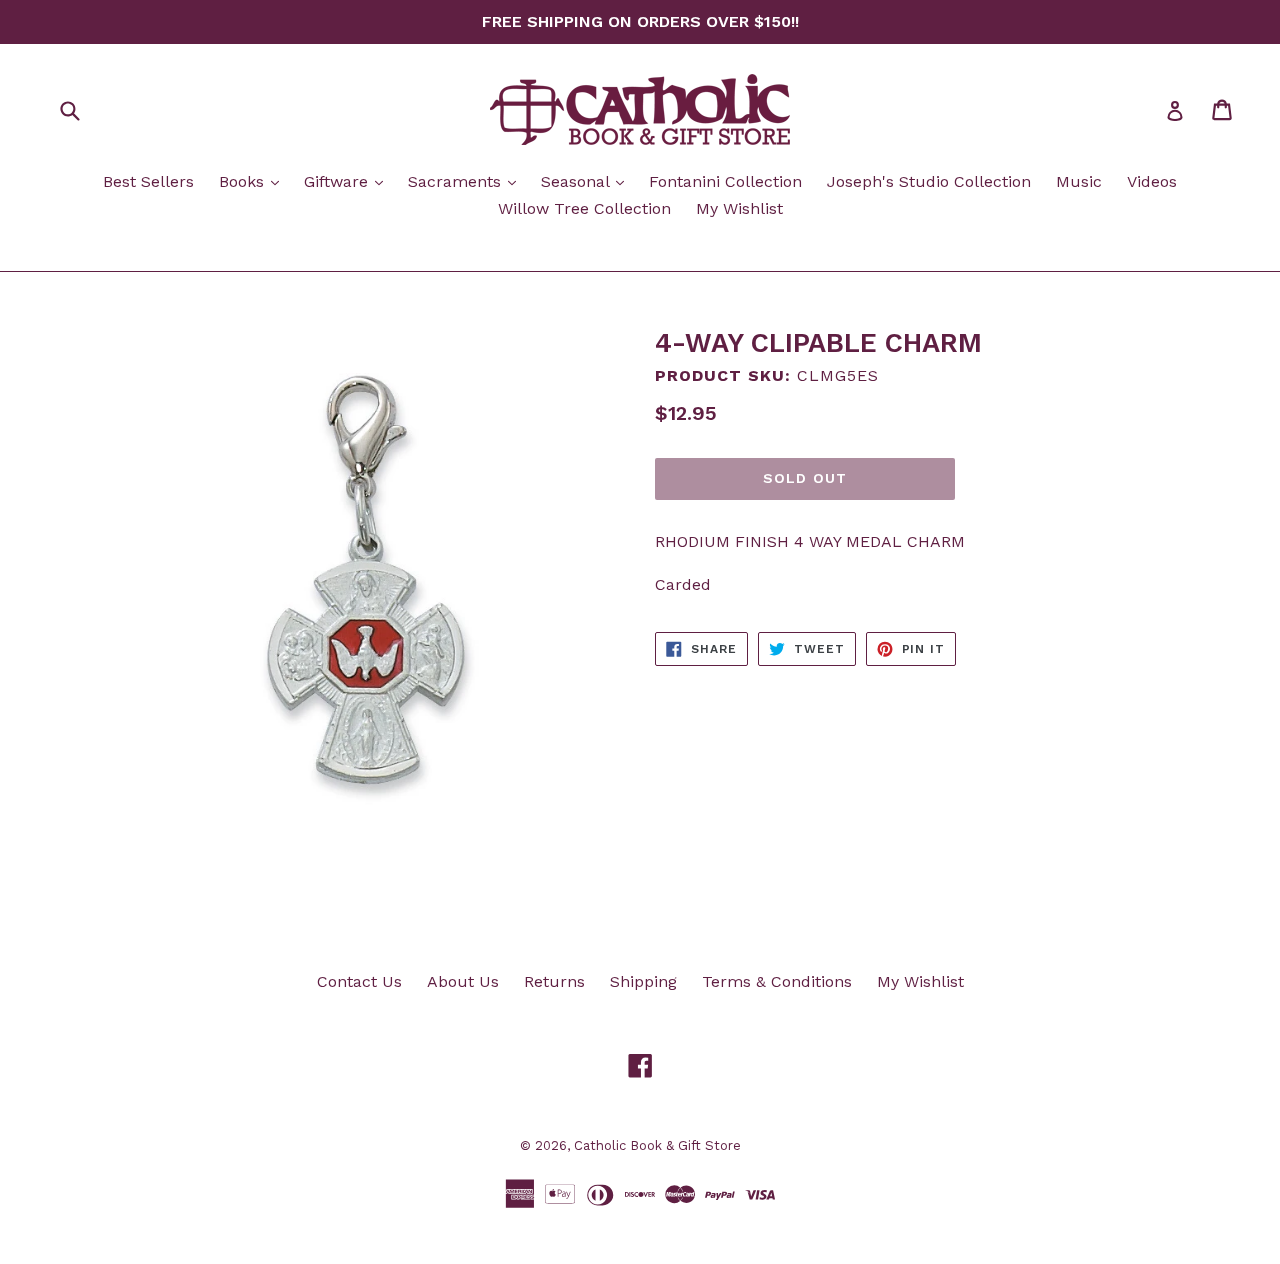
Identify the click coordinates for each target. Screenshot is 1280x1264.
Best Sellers (148, 181)
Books (254, 181)
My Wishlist (739, 208)
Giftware (348, 181)
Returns (554, 981)
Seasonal (587, 181)
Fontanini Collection (725, 181)
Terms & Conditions (777, 981)
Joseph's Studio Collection (929, 181)
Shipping (643, 981)
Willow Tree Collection (584, 208)
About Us (463, 981)
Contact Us (359, 981)
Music (1079, 181)
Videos (1152, 181)
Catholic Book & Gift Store (657, 1145)
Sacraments (467, 181)
